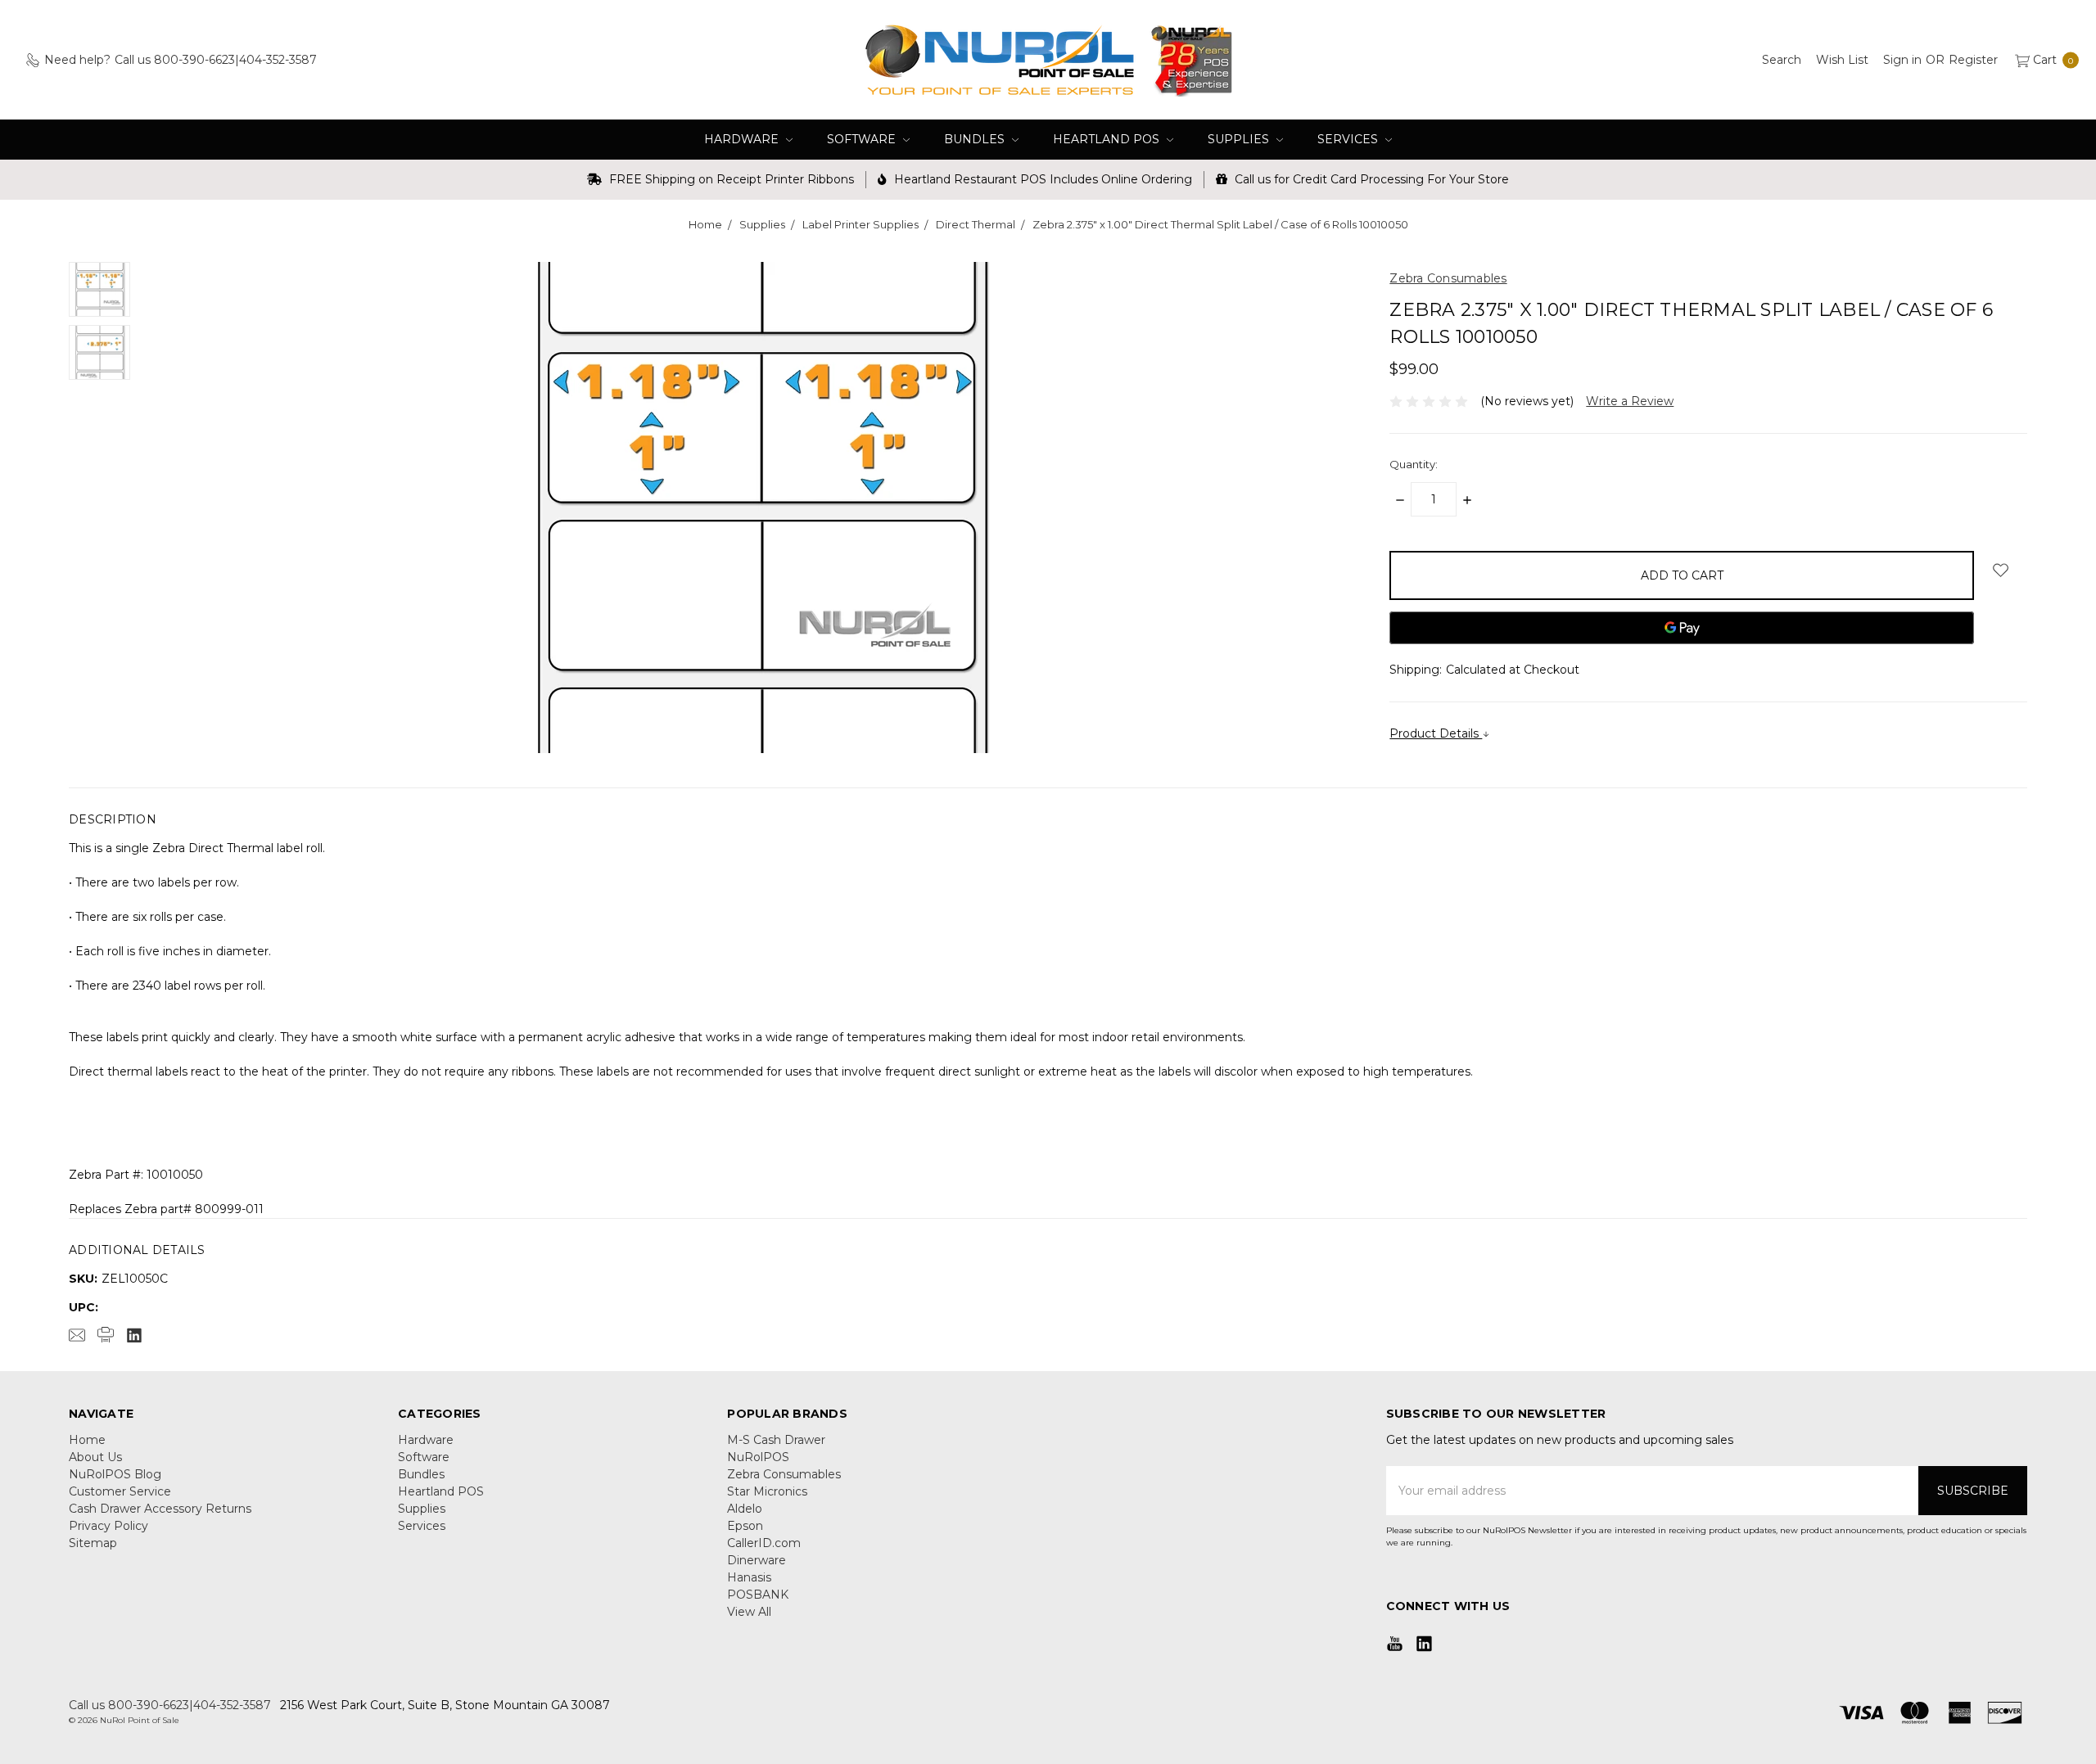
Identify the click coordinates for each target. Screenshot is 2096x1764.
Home (87, 1440)
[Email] (77, 1335)
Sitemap (93, 1543)
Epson (745, 1526)
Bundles (976, 139)
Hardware (743, 139)
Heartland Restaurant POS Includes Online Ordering (1041, 179)
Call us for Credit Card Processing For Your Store (1370, 179)
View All (749, 1612)
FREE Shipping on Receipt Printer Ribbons (730, 179)
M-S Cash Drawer (776, 1440)
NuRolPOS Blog (115, 1474)
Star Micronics (767, 1491)
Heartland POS (1108, 139)
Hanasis (749, 1577)
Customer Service (120, 1491)
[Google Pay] (1682, 628)
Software (863, 139)
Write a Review (1630, 401)
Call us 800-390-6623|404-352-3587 (170, 1705)
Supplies (1240, 139)
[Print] (106, 1335)
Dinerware (757, 1560)
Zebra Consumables (784, 1474)
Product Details (1436, 733)
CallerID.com (764, 1543)
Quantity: (1414, 464)
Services (1349, 139)
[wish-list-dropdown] (2001, 570)
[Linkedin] (134, 1335)
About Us (95, 1457)
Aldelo (745, 1509)
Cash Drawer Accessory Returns (160, 1509)
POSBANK (758, 1595)
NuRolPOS (758, 1457)
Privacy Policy (108, 1526)
